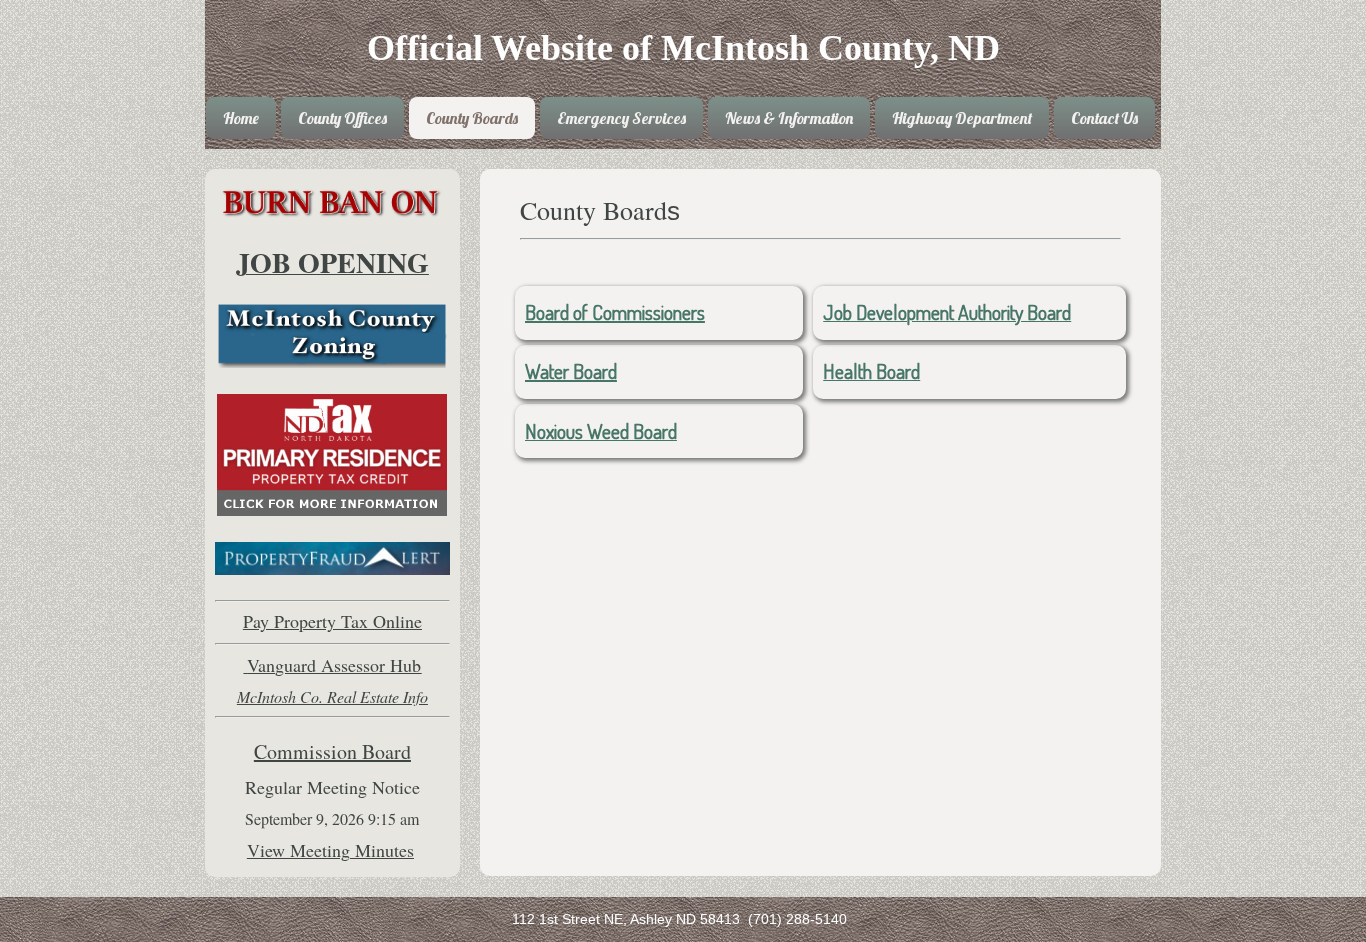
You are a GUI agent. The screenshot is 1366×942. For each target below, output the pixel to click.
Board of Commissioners (615, 312)
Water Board (571, 371)
